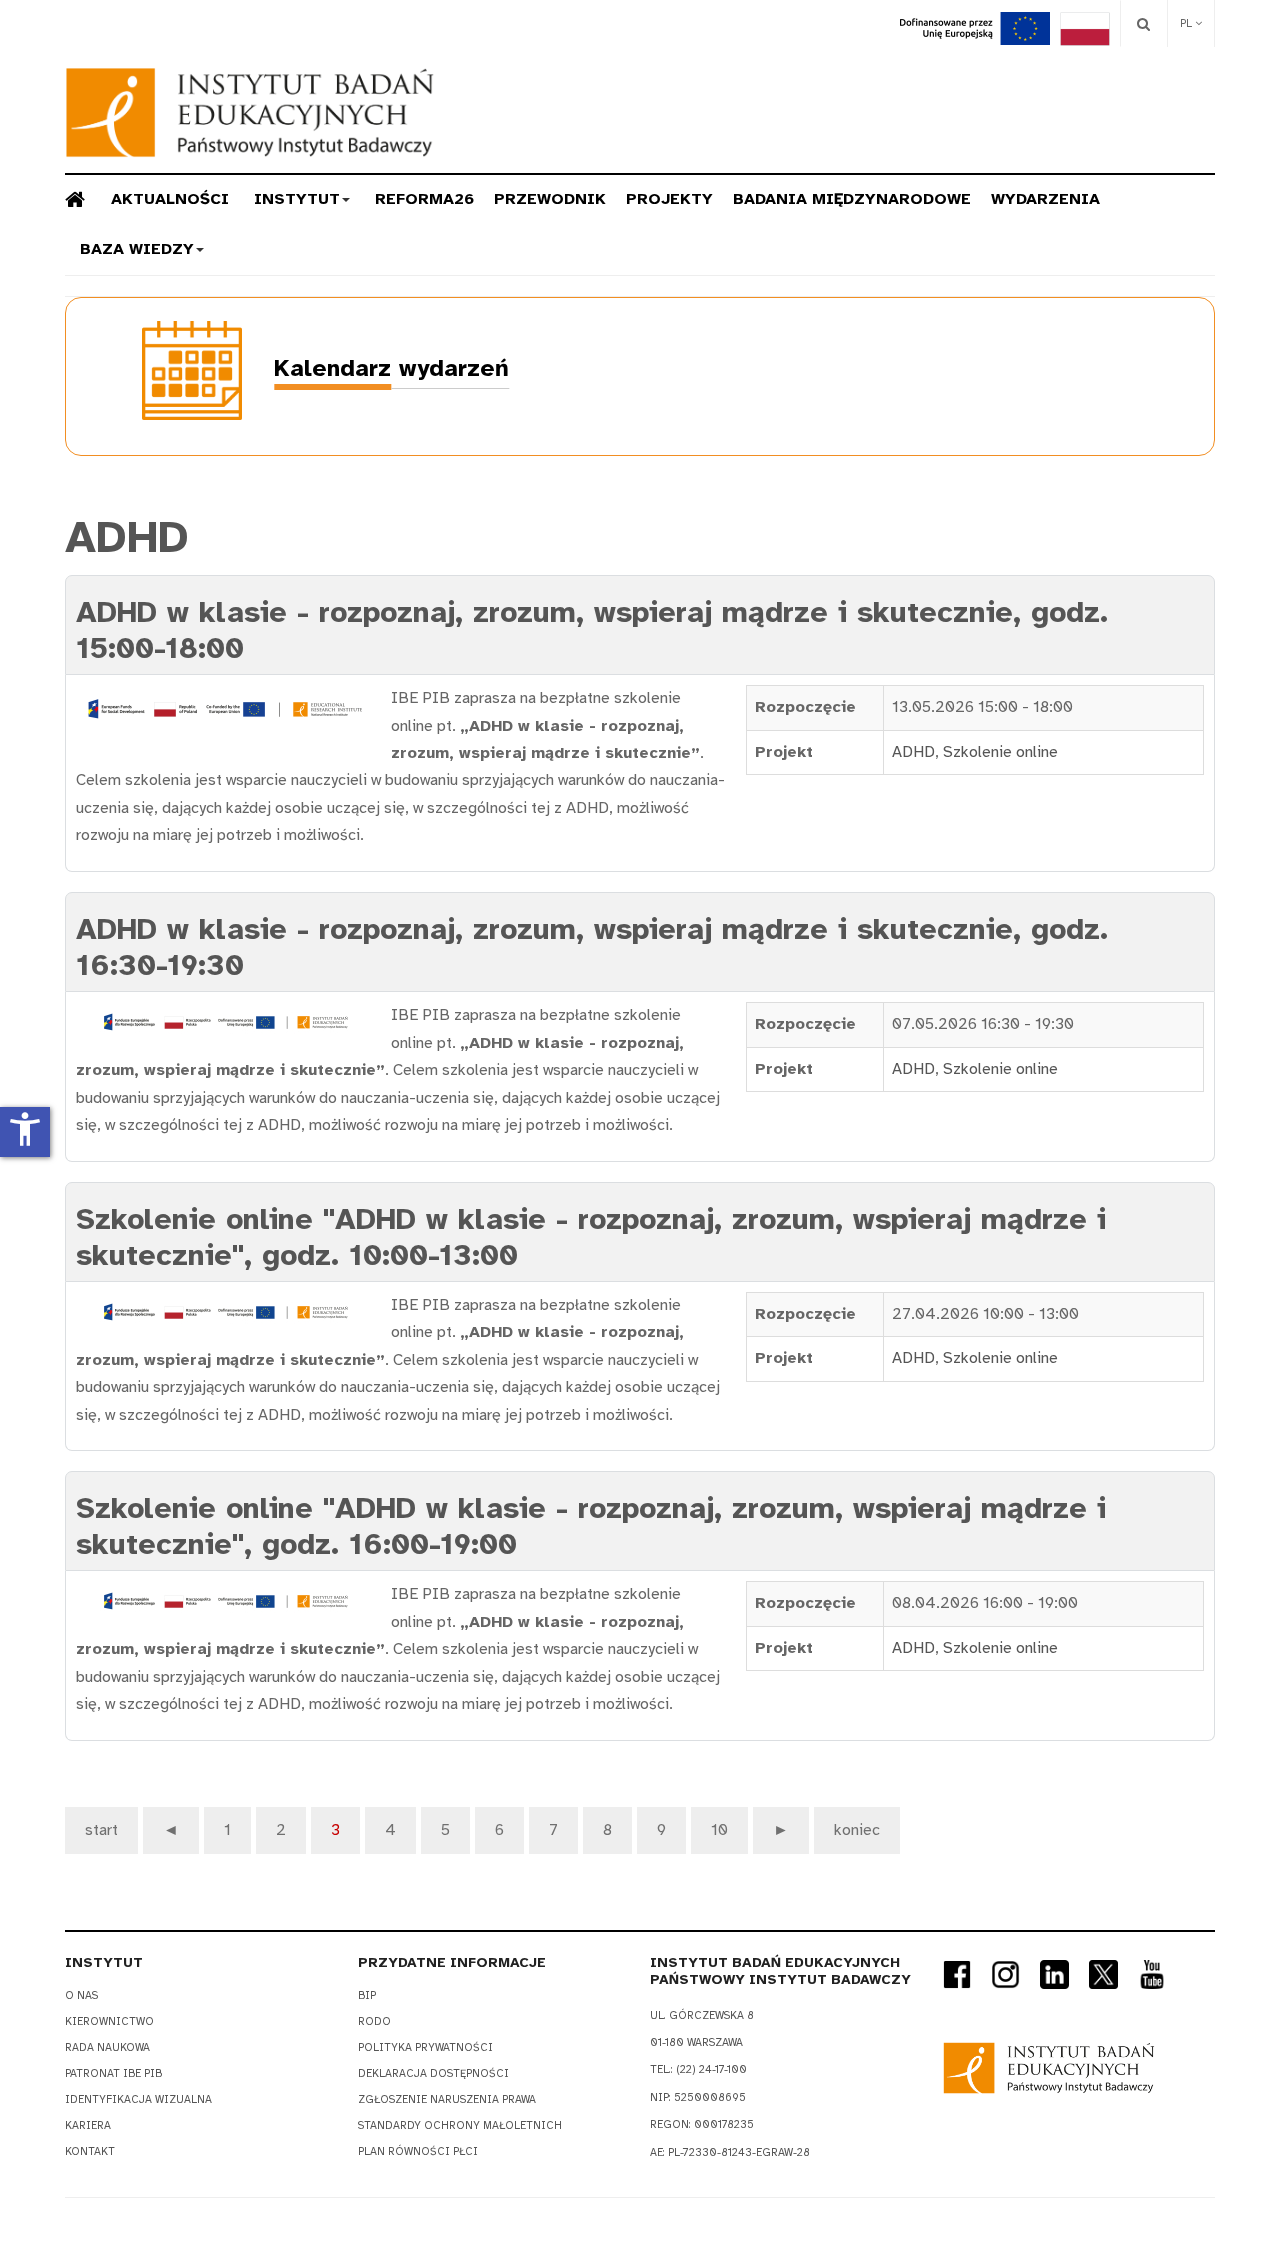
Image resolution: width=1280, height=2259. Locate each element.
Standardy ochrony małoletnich (460, 2125)
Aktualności (170, 199)
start (101, 1830)
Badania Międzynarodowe (852, 199)
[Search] (1143, 23)
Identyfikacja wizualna (138, 2099)
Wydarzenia (1045, 199)
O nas (81, 1995)
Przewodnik (550, 199)
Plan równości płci (418, 2151)
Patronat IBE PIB (113, 2073)
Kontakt (90, 2151)
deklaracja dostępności (433, 2073)
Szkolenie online (1000, 752)
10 (719, 1830)
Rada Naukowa (107, 2047)
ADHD (913, 752)
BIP (367, 1995)
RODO (374, 2021)
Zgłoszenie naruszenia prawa (447, 2099)
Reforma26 (424, 199)
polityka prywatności (425, 2047)
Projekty (669, 199)
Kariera (88, 2125)
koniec (857, 1830)
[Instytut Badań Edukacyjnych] (250, 112)
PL (1187, 23)
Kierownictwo (109, 2021)
